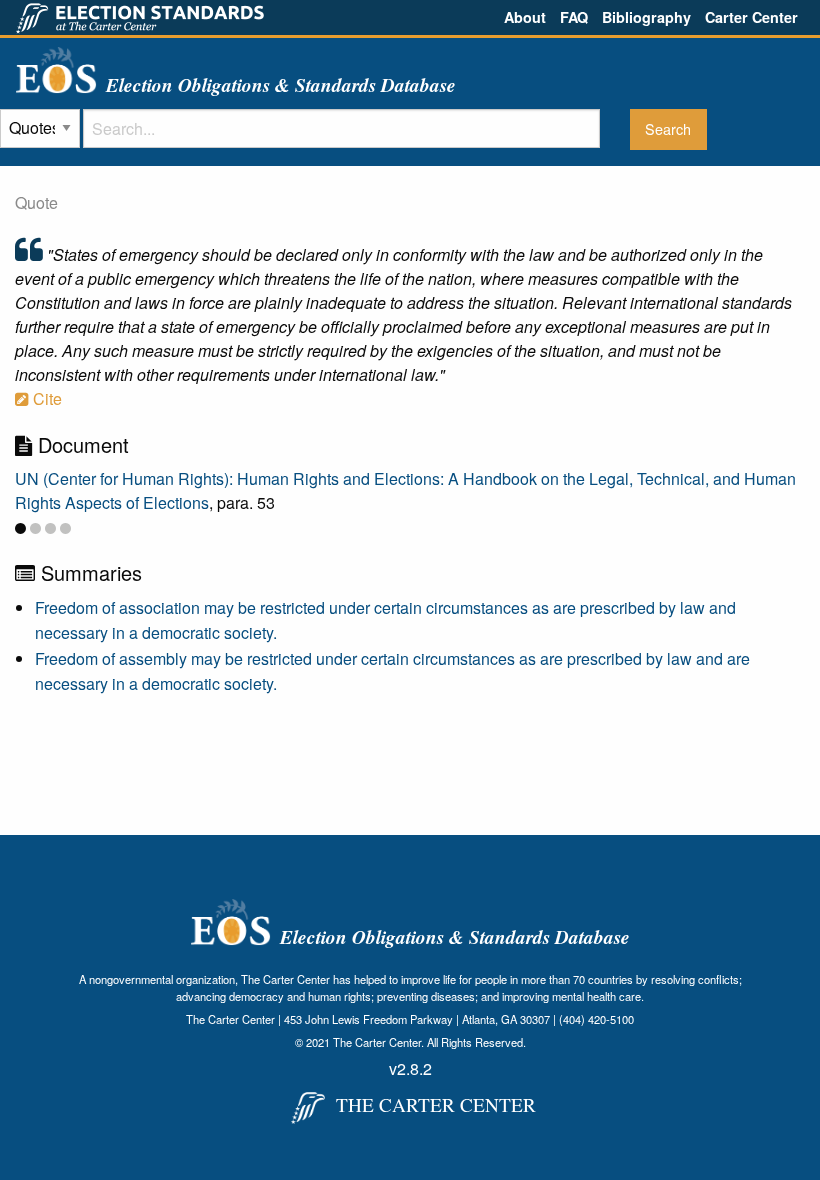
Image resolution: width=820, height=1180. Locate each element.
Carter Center (751, 17)
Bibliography (646, 17)
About (525, 17)
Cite (45, 398)
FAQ (574, 17)
